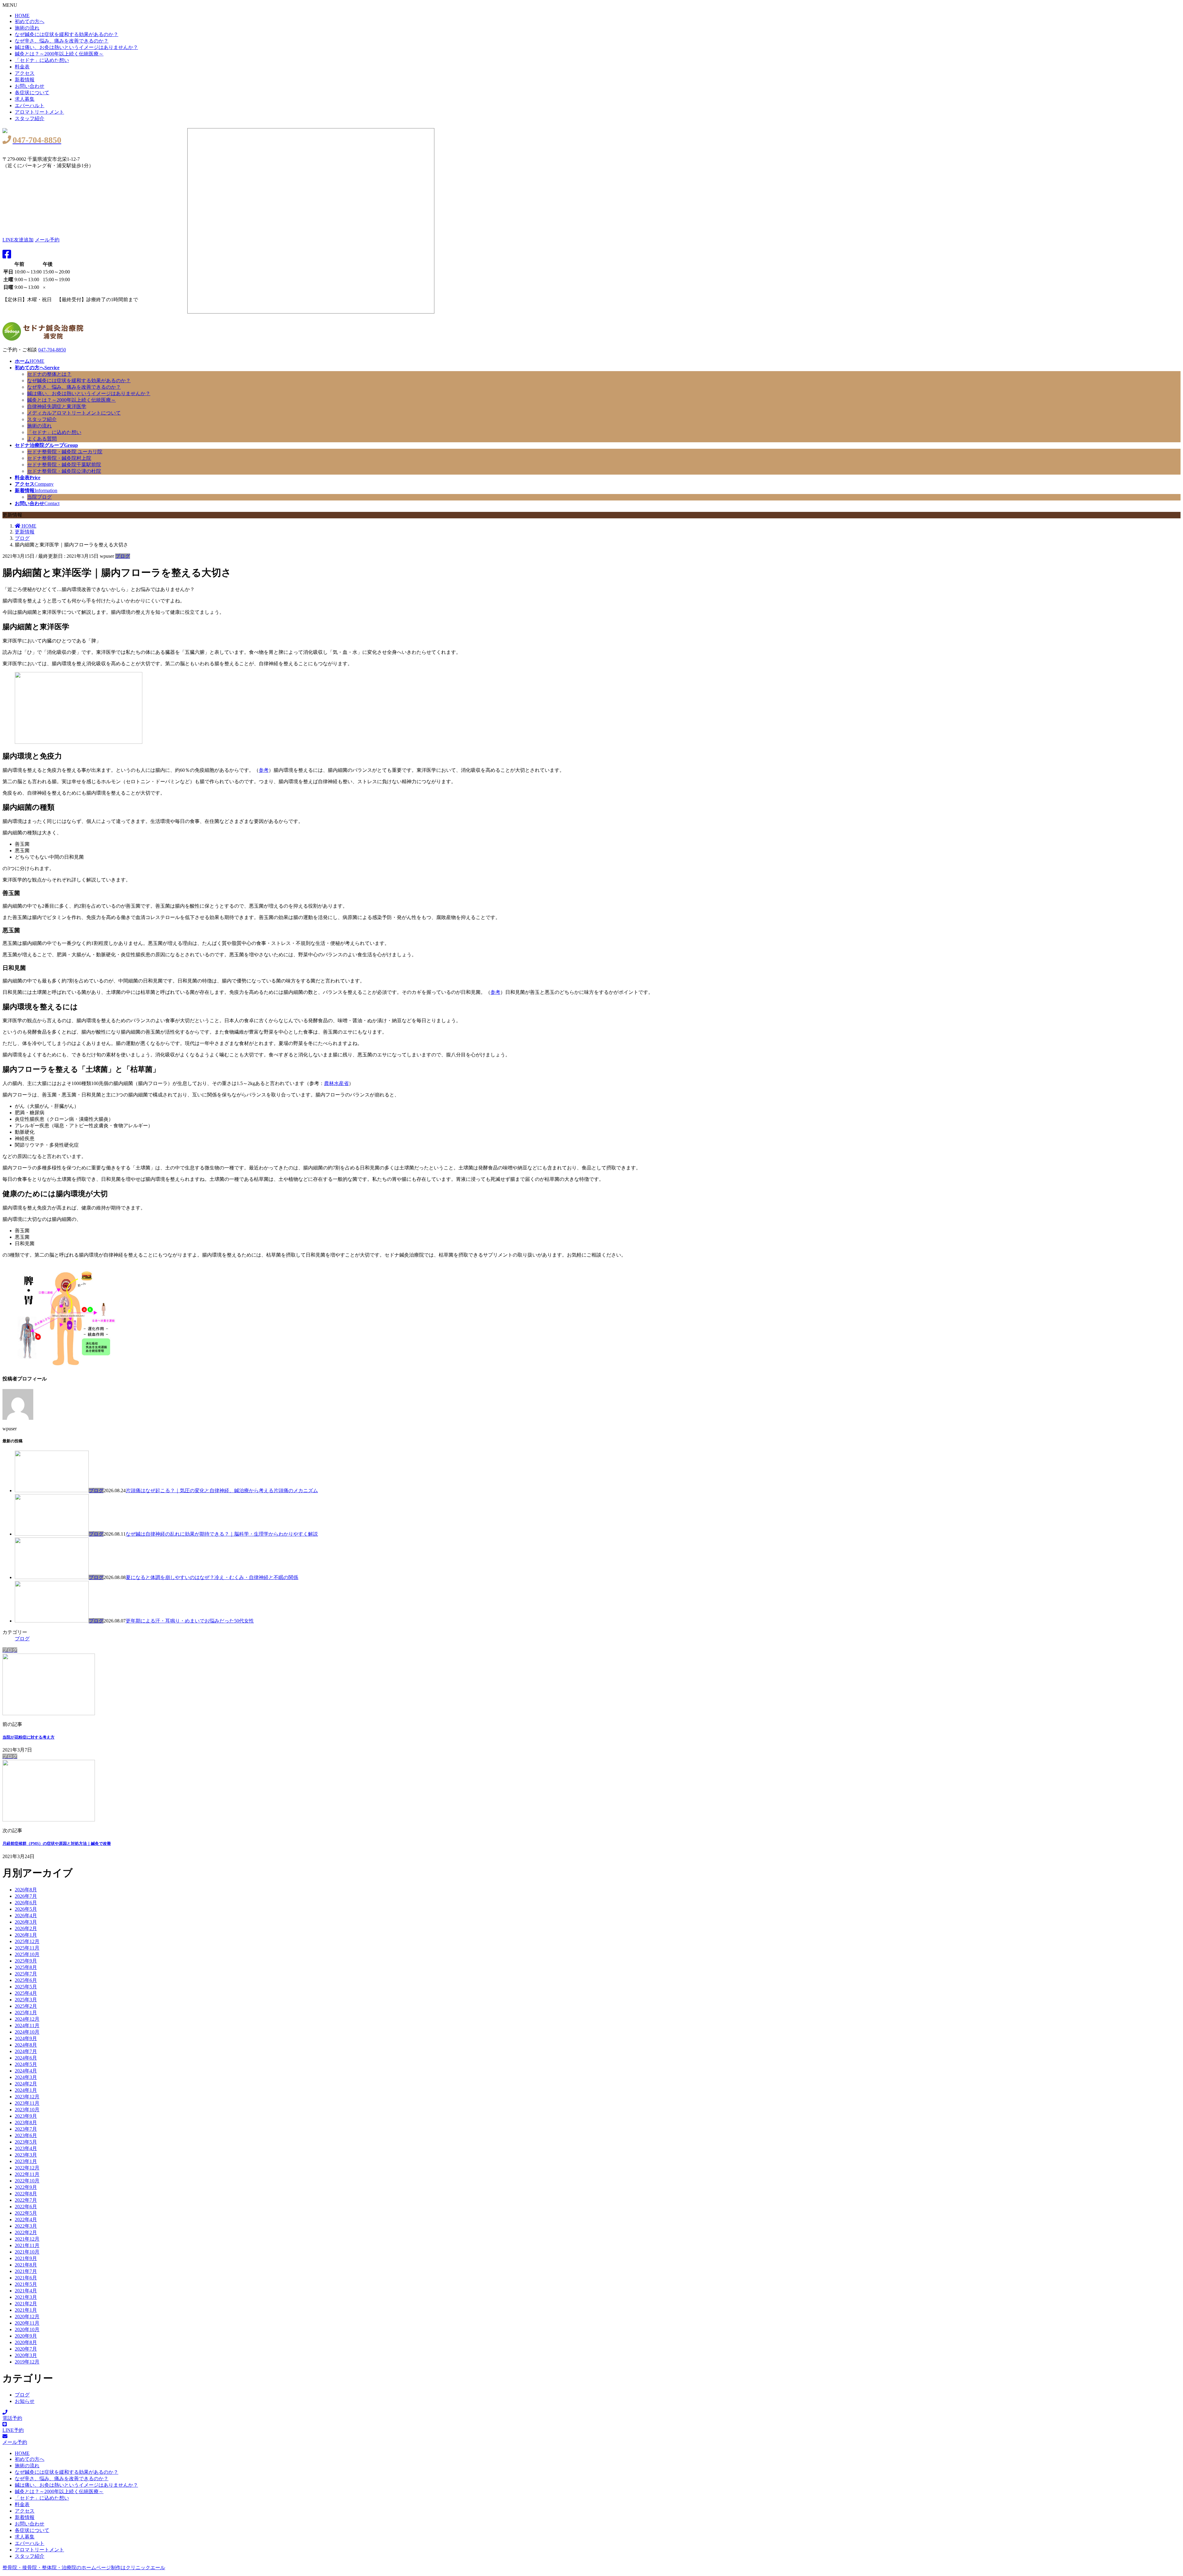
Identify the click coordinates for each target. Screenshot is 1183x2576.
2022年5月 (26, 2213)
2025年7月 (26, 1974)
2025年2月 (26, 2006)
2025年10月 (27, 1954)
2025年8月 (26, 1967)
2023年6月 (26, 2135)
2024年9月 (26, 2038)
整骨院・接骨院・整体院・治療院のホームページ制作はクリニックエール (84, 2568)
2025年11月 (27, 1948)
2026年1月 (26, 1935)
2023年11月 (27, 2103)
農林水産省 (336, 1083)
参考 (264, 770)
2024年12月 (27, 2019)
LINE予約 (13, 2430)
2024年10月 (27, 2032)
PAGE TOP (1159, 2489)
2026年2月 (26, 1928)
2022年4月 (26, 2220)
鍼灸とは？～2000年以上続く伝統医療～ (59, 54)
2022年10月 (27, 2181)
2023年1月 (26, 2161)
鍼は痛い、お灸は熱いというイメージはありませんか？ (76, 47)
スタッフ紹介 (30, 118)
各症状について (32, 93)
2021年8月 (26, 2265)
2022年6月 (26, 2207)
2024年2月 (26, 2084)
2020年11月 (27, 2323)
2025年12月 (27, 1941)
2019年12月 (27, 2362)
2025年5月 (26, 1987)
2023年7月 (26, 2129)
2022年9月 (26, 2187)
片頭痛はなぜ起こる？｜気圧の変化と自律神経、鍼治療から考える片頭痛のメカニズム (222, 1491)
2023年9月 (26, 2116)
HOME (22, 16)
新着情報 (25, 80)
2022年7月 (26, 2200)
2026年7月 (26, 1896)
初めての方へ (30, 21)
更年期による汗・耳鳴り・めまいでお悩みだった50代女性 (190, 1621)
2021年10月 (27, 2252)
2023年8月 (26, 2122)
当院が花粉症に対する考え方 (28, 1737)
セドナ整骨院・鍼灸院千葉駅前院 (64, 465)
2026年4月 (26, 1916)
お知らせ (25, 2401)
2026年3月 (26, 1922)
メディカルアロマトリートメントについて (74, 413)
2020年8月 (26, 2342)
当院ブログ (39, 497)
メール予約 (47, 240)
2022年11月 (27, 2174)
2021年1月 (26, 2310)
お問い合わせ (30, 86)
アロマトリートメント (39, 112)
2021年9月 (26, 2258)
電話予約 (12, 2418)
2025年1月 (26, 2013)
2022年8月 (26, 2194)
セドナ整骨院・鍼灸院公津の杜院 (64, 471)
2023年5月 (26, 2142)
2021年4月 (26, 2291)
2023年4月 (26, 2148)
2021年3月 (26, 2297)
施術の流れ (27, 28)
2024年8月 (26, 2045)
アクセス (25, 73)
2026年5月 (26, 1909)
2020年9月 (26, 2336)
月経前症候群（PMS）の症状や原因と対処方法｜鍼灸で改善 (57, 1843)
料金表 (22, 67)
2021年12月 (27, 2239)
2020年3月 (26, 2355)
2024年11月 (27, 2025)
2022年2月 (26, 2232)
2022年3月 (26, 2226)
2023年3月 (26, 2155)
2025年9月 (26, 1961)
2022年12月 (27, 2168)
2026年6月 (26, 1903)
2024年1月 (26, 2090)
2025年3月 (26, 2000)
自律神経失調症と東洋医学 (57, 406)
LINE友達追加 (18, 240)
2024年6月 (26, 2058)
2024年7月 (26, 2051)
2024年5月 (26, 2064)
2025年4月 (26, 1993)
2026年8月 (26, 1890)
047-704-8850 (52, 350)
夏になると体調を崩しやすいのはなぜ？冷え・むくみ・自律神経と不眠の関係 (212, 1577)
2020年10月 (27, 2329)
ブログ (123, 556)
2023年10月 (27, 2110)
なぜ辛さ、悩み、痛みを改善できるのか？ (62, 41)
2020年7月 (26, 2349)
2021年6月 (26, 2278)
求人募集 (25, 99)
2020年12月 (27, 2317)
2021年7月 (26, 2271)
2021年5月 (26, 2284)
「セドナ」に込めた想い (42, 60)
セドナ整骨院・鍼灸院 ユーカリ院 (65, 452)
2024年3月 (26, 2077)
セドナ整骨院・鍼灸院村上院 (59, 458)
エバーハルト (30, 105)
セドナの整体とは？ (49, 374)
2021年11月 (27, 2245)
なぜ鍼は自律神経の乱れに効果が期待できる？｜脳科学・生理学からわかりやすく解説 (222, 1534)
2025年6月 (26, 1980)
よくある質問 (42, 439)
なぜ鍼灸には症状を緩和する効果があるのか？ (67, 34)
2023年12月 (27, 2097)
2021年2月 (26, 2304)
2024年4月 (26, 2071)
